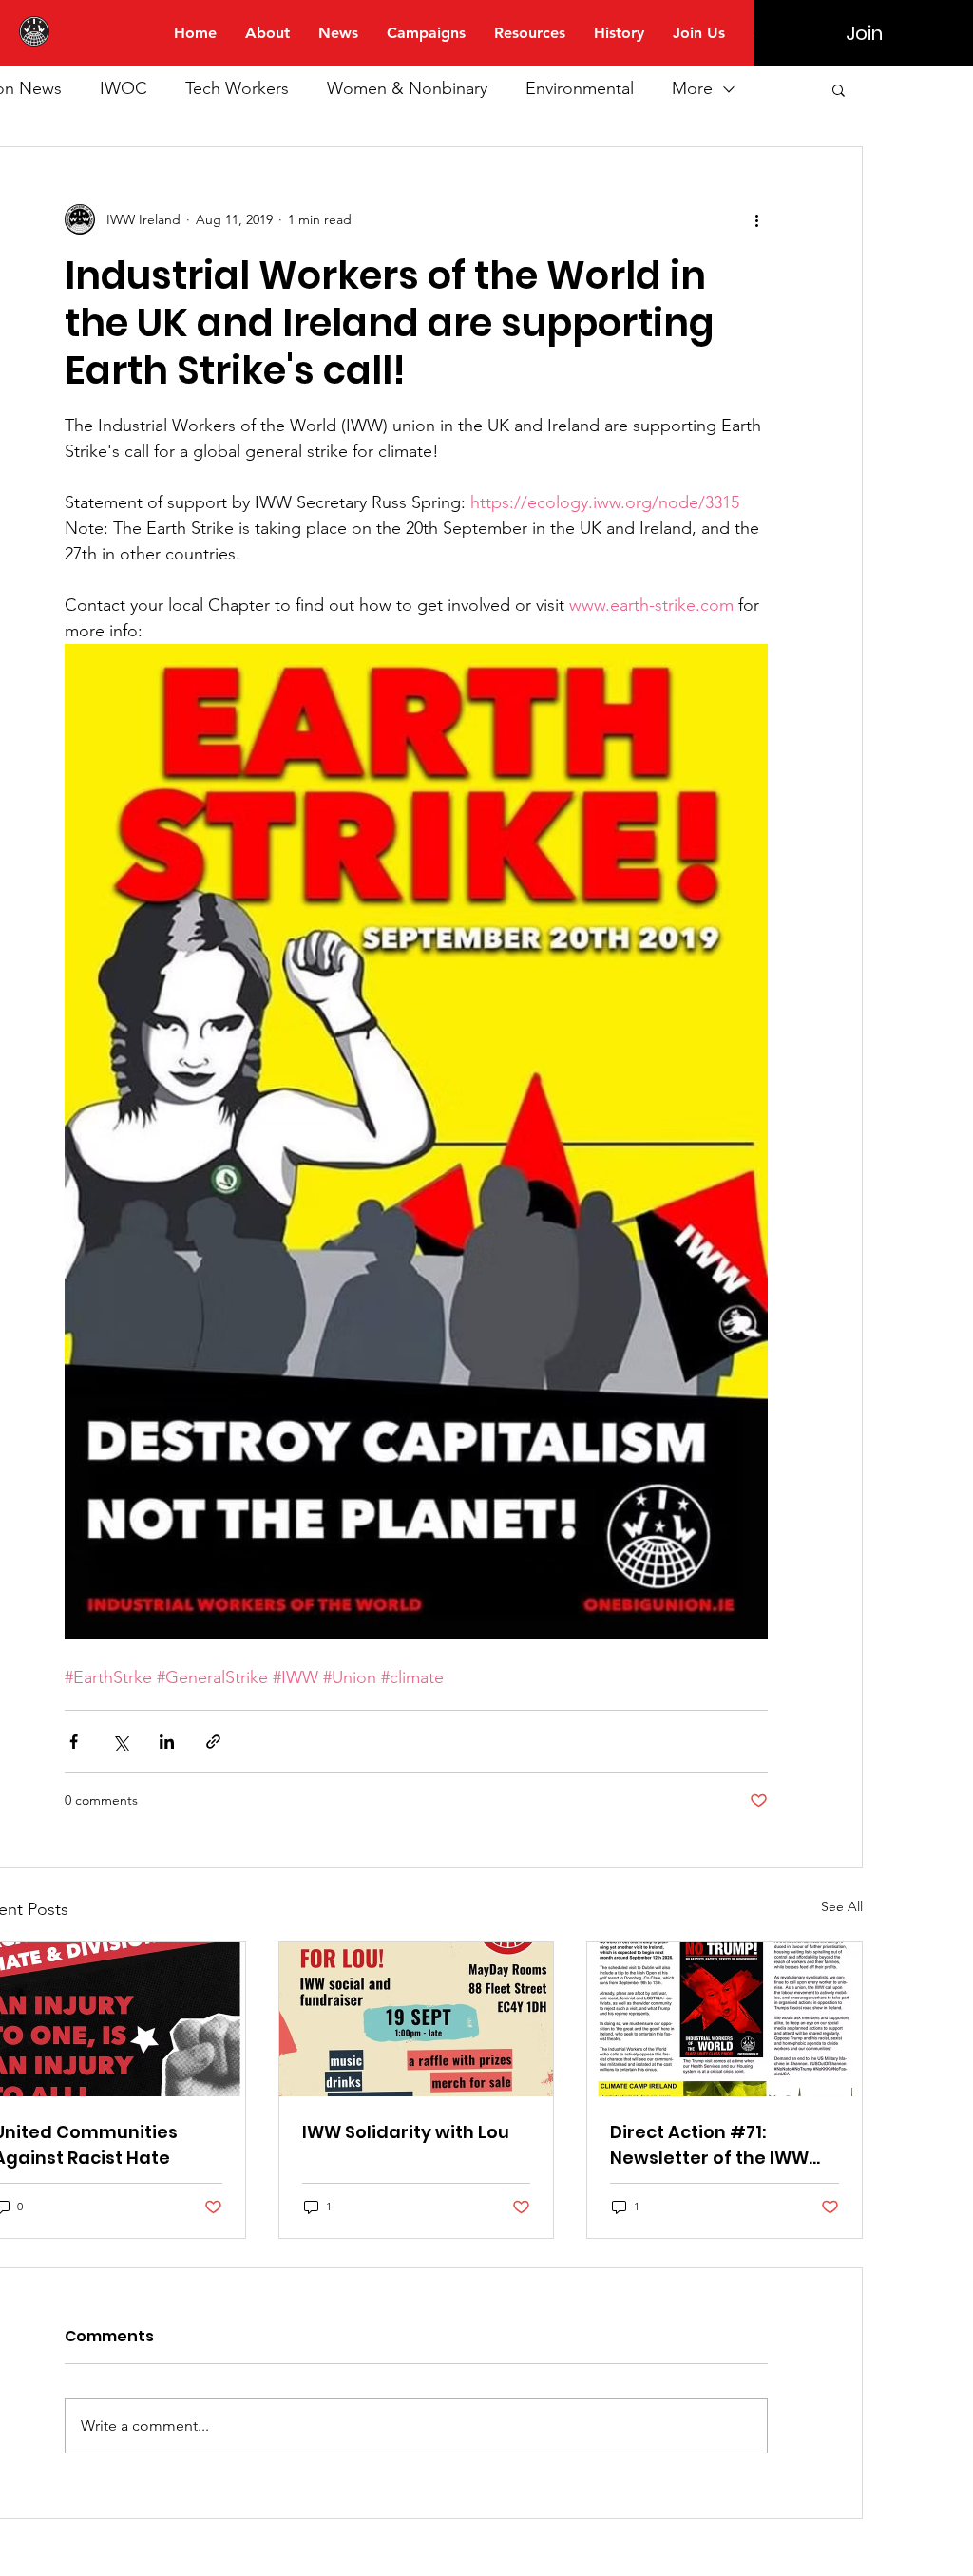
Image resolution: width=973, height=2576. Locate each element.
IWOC (124, 88)
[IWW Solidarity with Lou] (417, 2019)
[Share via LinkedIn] (167, 1742)
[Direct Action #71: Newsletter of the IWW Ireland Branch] (725, 2019)
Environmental (580, 88)
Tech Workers (237, 88)
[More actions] (756, 219)
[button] (839, 89)
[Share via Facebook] (74, 1742)
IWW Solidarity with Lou (406, 2132)
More (692, 88)
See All (842, 1906)
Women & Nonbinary (407, 88)
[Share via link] (213, 1742)
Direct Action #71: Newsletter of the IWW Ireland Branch (709, 2145)
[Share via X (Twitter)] (120, 1742)
